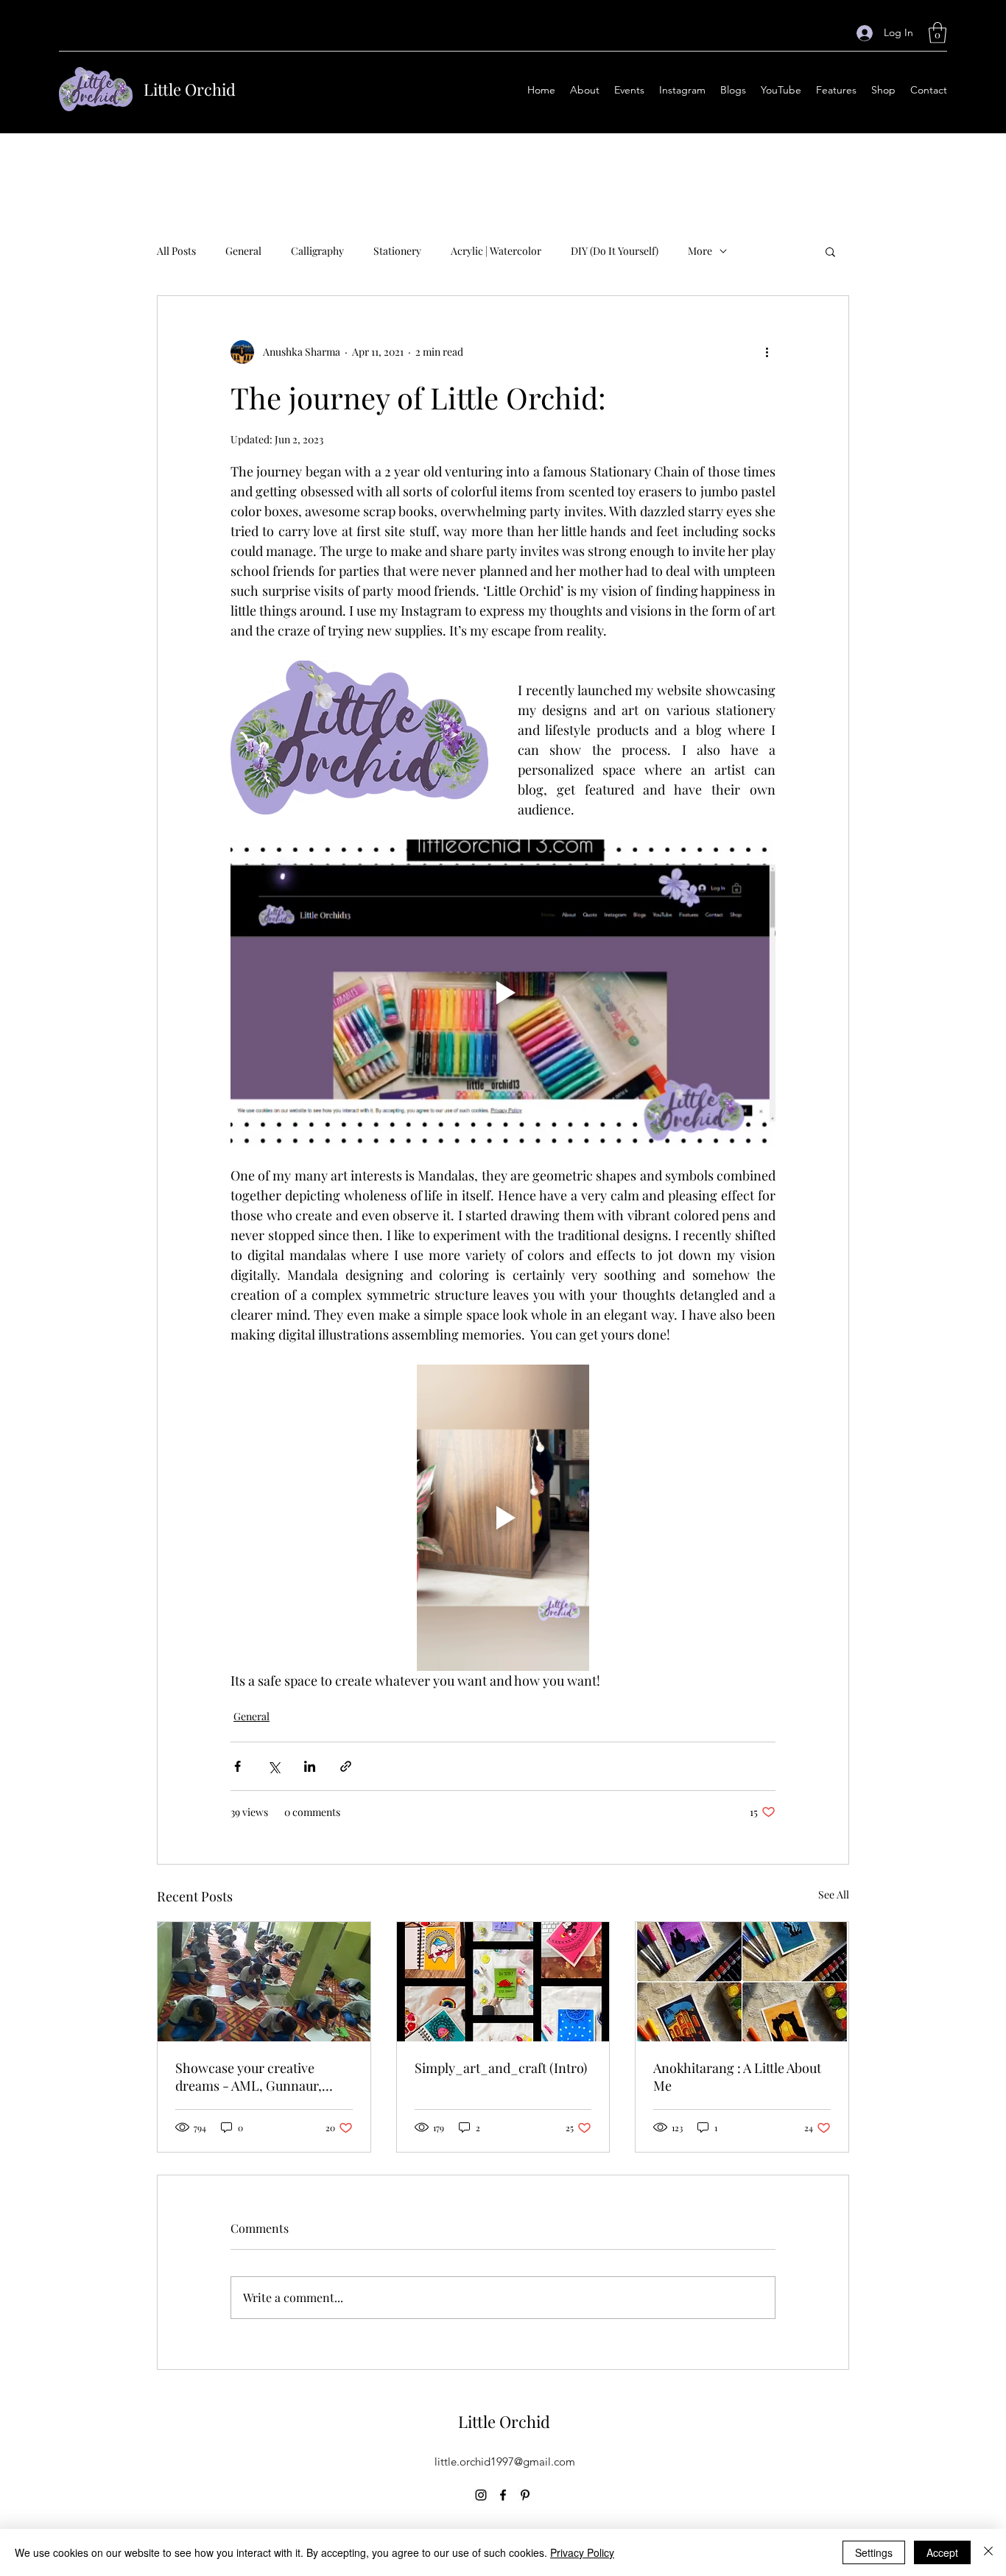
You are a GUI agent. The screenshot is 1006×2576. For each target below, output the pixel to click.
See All (834, 1894)
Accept (942, 2552)
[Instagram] (481, 2495)
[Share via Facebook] (238, 1766)
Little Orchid (190, 89)
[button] (938, 33)
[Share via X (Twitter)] (274, 1766)
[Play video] (503, 993)
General (243, 251)
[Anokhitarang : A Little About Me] (742, 1982)
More (700, 251)
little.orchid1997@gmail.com (505, 2461)
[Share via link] (346, 1766)
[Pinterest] (525, 2495)
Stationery (397, 251)
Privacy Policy (582, 2552)
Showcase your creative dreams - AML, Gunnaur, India (249, 2077)
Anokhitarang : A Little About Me (737, 2077)
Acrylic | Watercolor (496, 251)
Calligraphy (317, 251)
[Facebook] (503, 2495)
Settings (874, 2552)
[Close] (988, 2552)
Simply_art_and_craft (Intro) (501, 2068)
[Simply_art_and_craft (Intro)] (503, 1982)
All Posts (176, 251)
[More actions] (767, 352)
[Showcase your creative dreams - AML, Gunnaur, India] (264, 1982)
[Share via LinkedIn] (310, 1766)
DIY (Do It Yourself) (615, 251)
